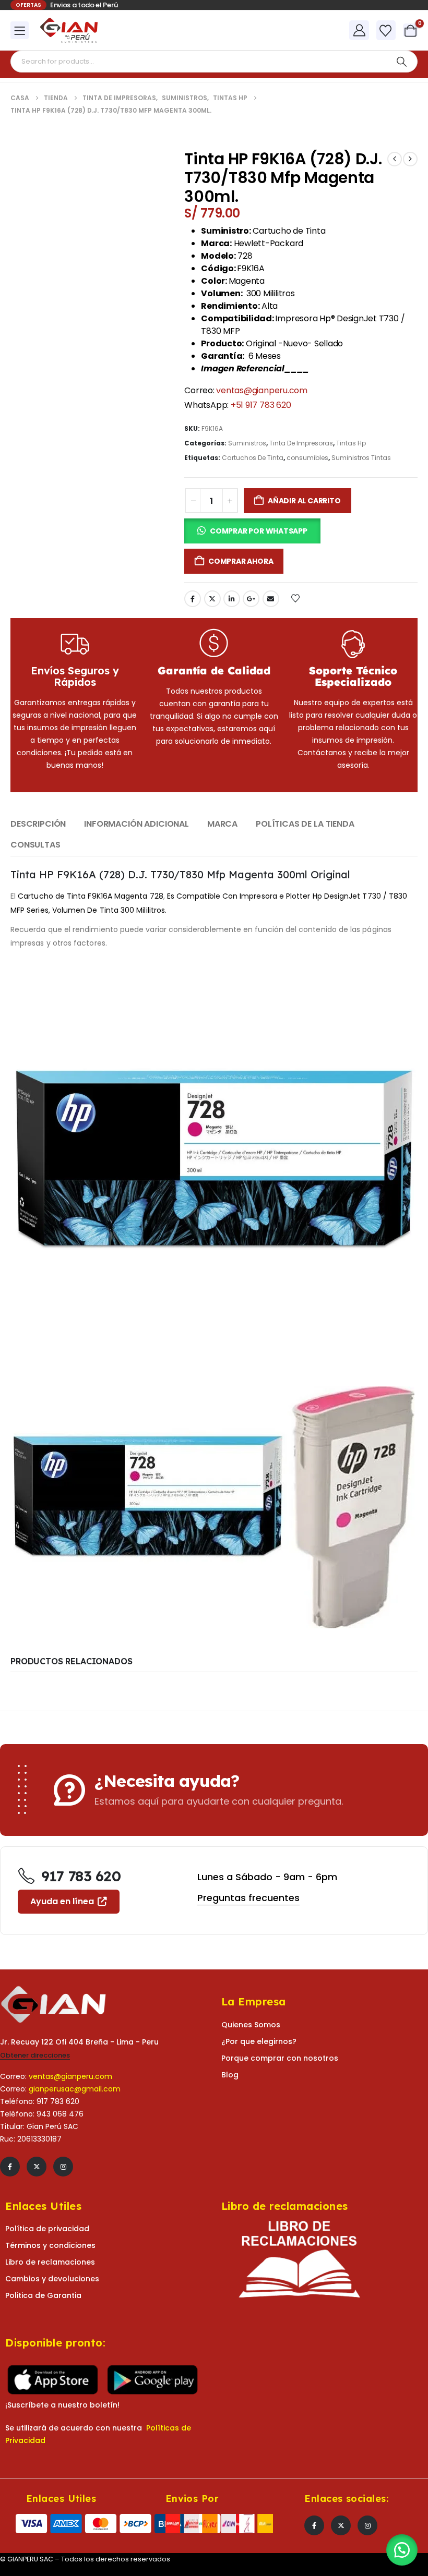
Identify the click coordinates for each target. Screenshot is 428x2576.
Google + (251, 599)
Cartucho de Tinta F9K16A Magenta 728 (91, 896)
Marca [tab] (222, 824)
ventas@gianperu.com (261, 390)
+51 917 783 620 (261, 405)
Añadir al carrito (304, 501)
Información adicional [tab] (136, 824)
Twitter (212, 599)
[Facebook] (10, 2167)
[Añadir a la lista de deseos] (295, 598)
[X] (37, 2167)
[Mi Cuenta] (359, 30)
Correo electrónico (271, 599)
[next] (410, 159)
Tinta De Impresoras (301, 443)
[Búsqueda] (401, 62)
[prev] (395, 159)
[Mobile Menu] (20, 30)
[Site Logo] (69, 30)
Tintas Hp (351, 443)
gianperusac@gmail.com (75, 2089)
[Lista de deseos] (386, 31)
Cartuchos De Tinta (253, 458)
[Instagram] (63, 2167)
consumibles (307, 458)
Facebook (193, 599)
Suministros (247, 443)
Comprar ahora (241, 561)
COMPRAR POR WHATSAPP (259, 531)
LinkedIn (232, 599)
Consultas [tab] (35, 845)
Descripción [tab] (38, 824)
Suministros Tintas (361, 458)
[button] (252, 531)
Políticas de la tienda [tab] (305, 824)
